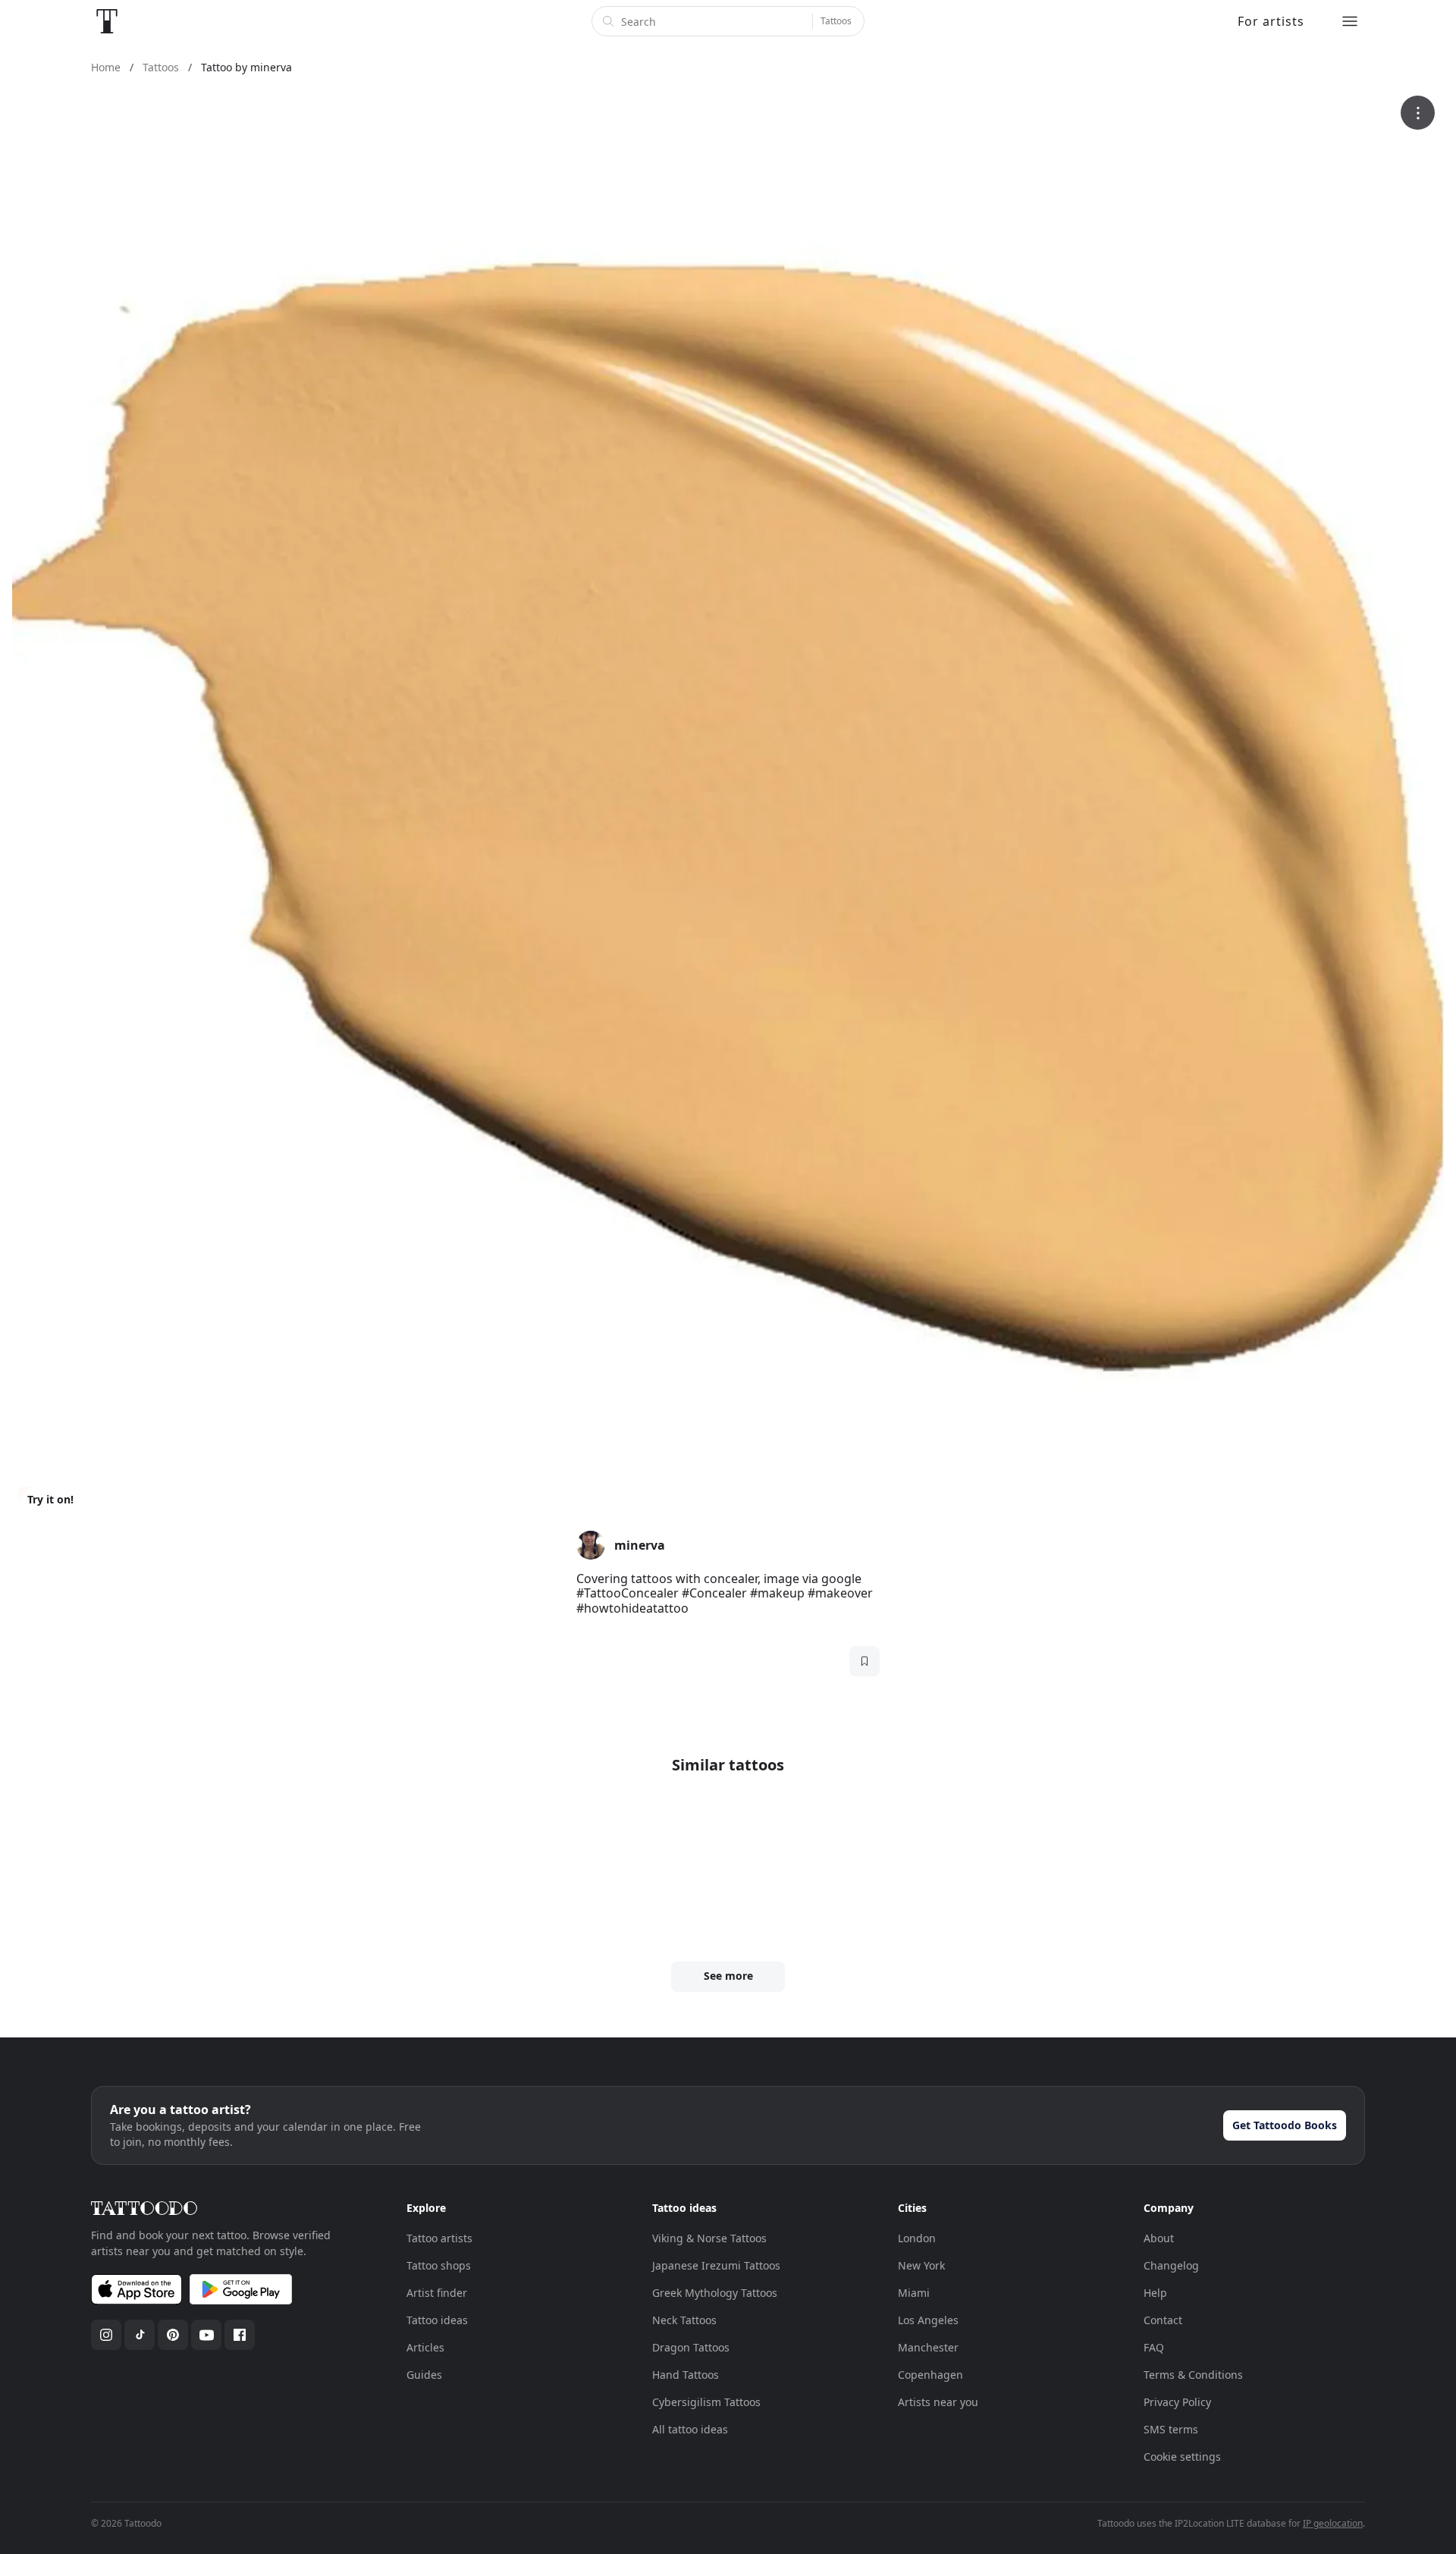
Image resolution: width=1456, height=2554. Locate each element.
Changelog (1171, 2265)
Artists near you (938, 2402)
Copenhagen (930, 2375)
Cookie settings (1182, 2457)
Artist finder (437, 2293)
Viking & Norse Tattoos (709, 2238)
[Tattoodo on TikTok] (140, 2335)
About (1159, 2238)
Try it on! (50, 1499)
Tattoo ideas (437, 2320)
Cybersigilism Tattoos (706, 2402)
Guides (424, 2375)
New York (921, 2265)
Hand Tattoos (686, 2375)
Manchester (928, 2347)
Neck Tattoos (684, 2320)
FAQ (1154, 2347)
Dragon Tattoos (691, 2347)
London (917, 2238)
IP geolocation (1333, 2523)
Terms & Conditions (1193, 2375)
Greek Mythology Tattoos (715, 2293)
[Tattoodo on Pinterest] (173, 2335)
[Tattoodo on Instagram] (106, 2335)
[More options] (1418, 113)
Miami (914, 2293)
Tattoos (836, 21)
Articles (425, 2347)
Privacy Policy (1177, 2402)
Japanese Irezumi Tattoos (716, 2265)
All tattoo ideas (690, 2429)
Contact (1163, 2320)
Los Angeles (928, 2320)
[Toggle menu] (1350, 21)
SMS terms (1171, 2429)
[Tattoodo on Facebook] (240, 2335)
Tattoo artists (439, 2238)
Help (1155, 2293)
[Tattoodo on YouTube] (206, 2335)
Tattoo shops (439, 2265)
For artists (1271, 21)
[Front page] (107, 21)
